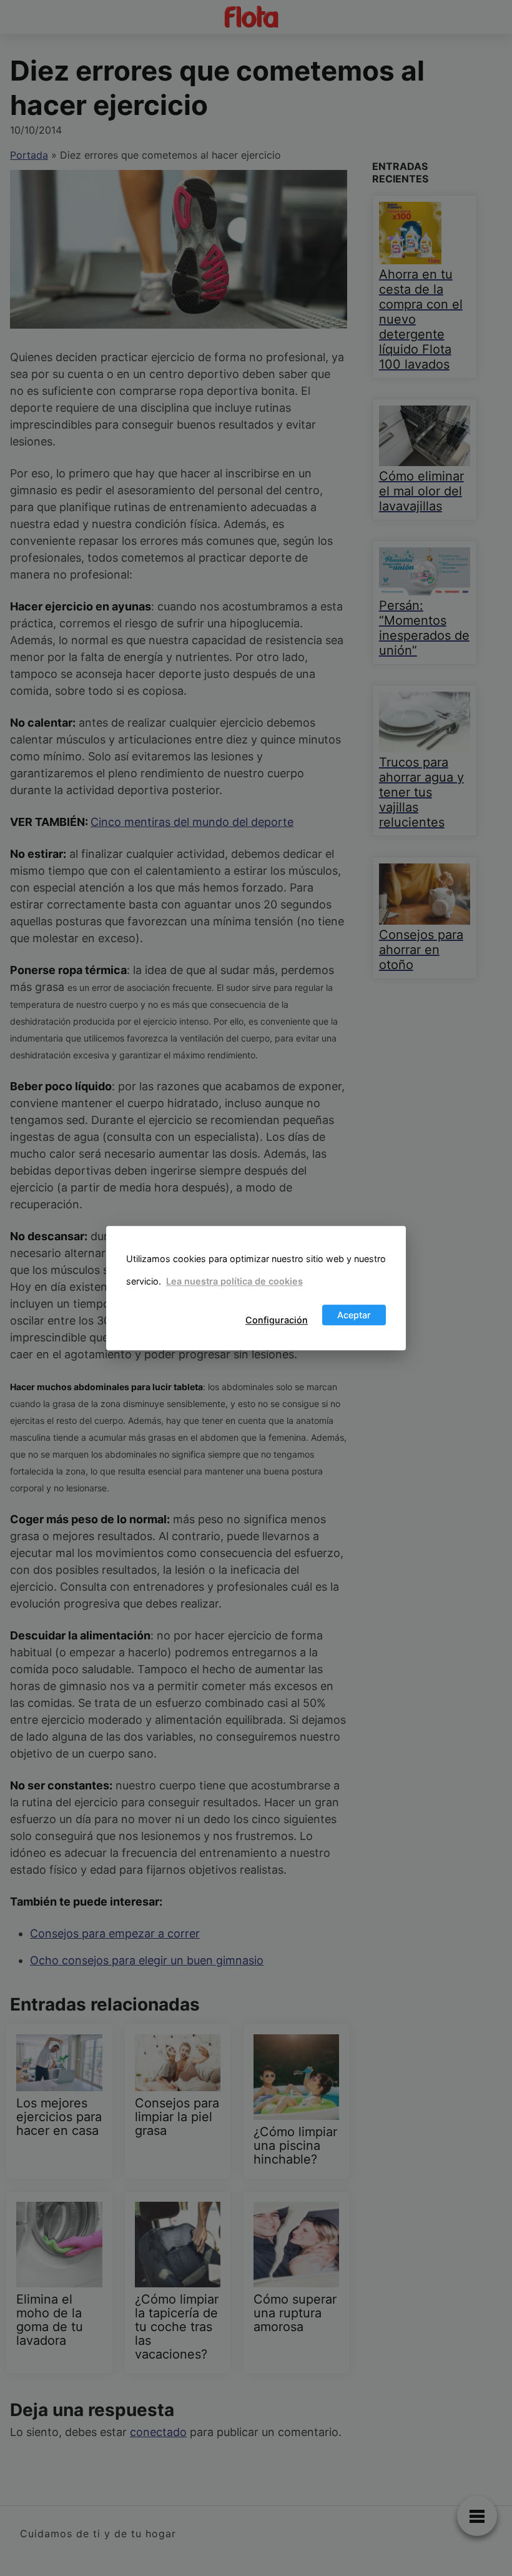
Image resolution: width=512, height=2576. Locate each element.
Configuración (277, 1320)
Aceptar (354, 1315)
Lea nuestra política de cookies (234, 1282)
